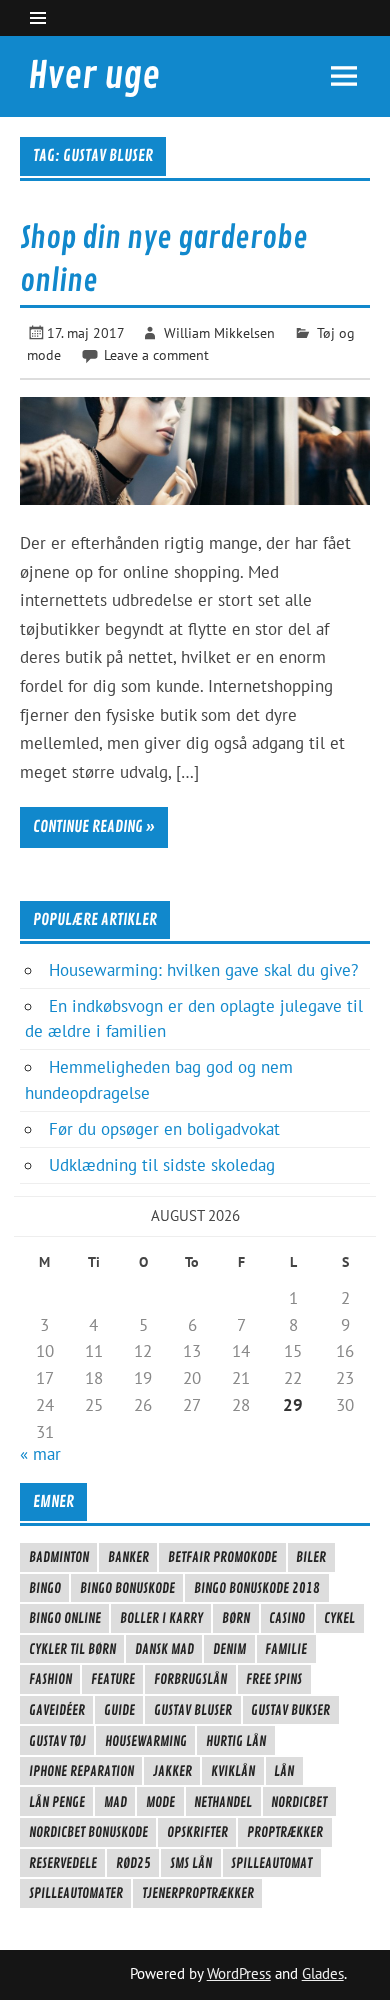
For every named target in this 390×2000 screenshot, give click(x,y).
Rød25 (133, 1863)
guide (119, 1710)
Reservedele (63, 1863)
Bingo (45, 1588)
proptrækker (285, 1832)
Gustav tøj (57, 1741)
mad (115, 1802)
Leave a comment (156, 354)
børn (236, 1618)
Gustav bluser (193, 1710)
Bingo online (65, 1618)
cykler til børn (72, 1649)
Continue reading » (94, 827)
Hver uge (94, 76)
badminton (59, 1557)
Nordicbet (299, 1802)
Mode (160, 1802)
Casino (287, 1618)
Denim (229, 1649)
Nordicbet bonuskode (88, 1832)
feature (113, 1679)
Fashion (50, 1679)
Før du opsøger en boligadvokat (164, 1129)
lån (284, 1771)
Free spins (274, 1679)
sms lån (191, 1863)
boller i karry (161, 1618)
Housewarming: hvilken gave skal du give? (203, 970)
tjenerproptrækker (198, 1893)
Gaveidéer (57, 1710)
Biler (311, 1557)
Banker (128, 1557)
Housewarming (146, 1741)
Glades (323, 1973)
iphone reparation (81, 1771)
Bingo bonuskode (127, 1588)
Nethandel (223, 1802)
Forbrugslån (190, 1679)
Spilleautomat (271, 1863)
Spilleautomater (76, 1893)
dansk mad (164, 1649)
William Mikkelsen (219, 332)
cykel (339, 1618)
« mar (40, 1454)
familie (286, 1649)
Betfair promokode (222, 1557)
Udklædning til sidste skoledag (162, 1165)
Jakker (172, 1771)
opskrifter (197, 1832)
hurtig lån (236, 1741)
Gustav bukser (290, 1710)
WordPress (239, 1973)
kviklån (233, 1771)
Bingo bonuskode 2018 (257, 1588)
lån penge (57, 1802)
